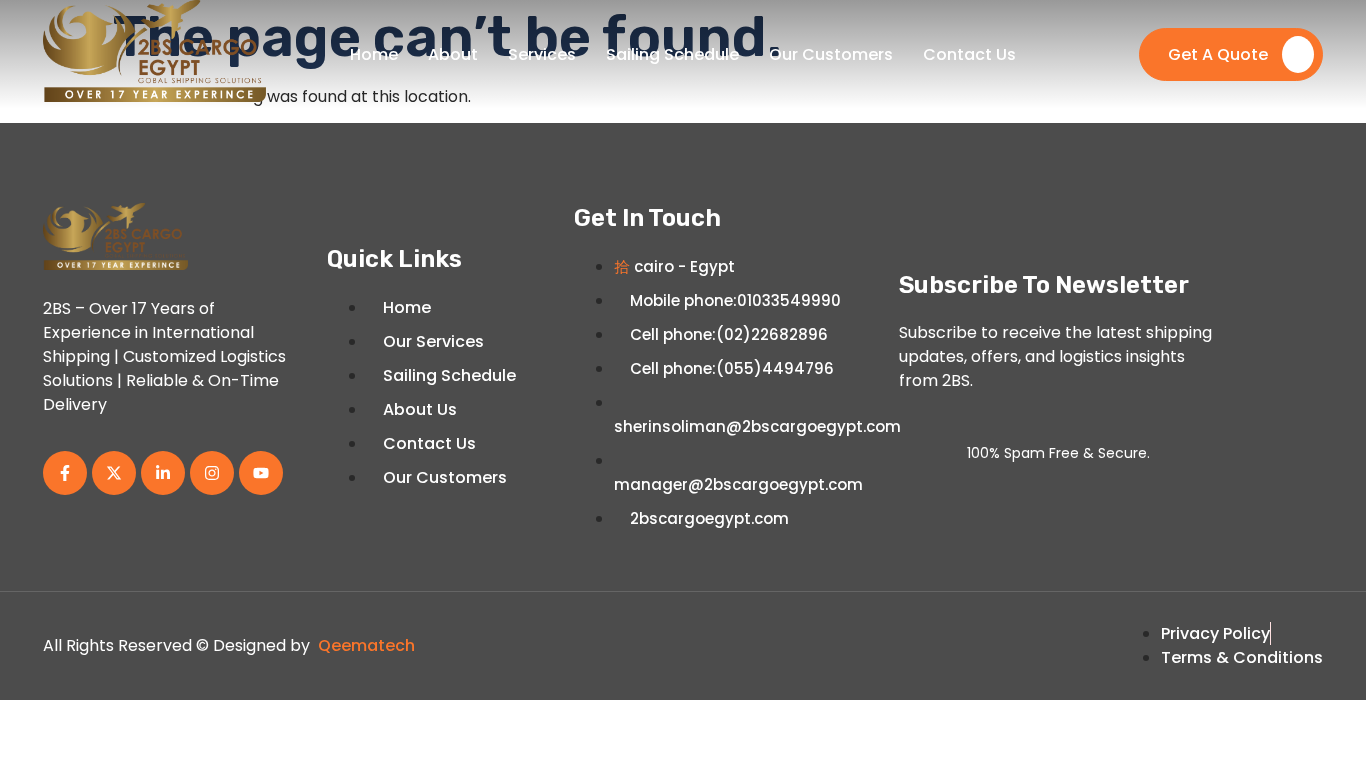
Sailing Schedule (672, 54)
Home (374, 54)
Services (542, 54)
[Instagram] (212, 473)
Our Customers (831, 54)
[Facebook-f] (65, 473)
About (453, 54)
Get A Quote (1218, 54)
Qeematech (366, 645)
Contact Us (969, 54)
